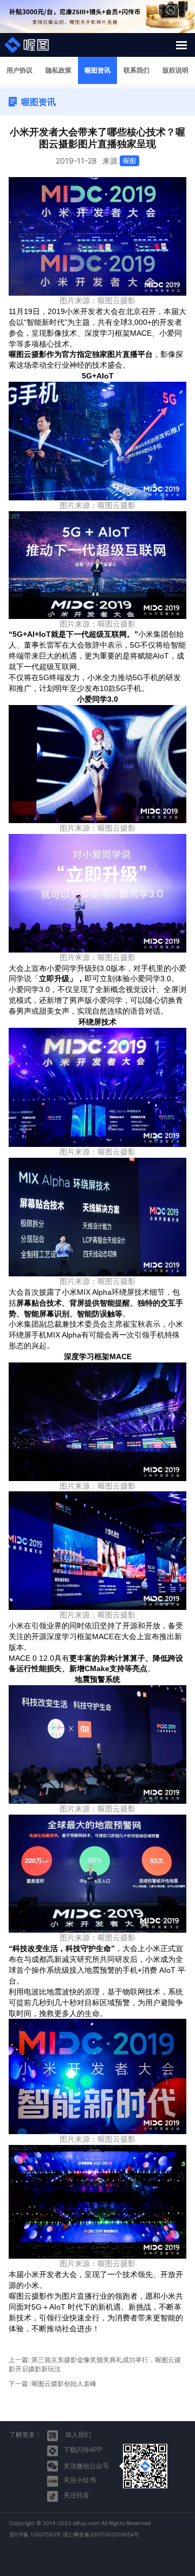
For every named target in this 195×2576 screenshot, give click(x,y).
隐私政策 (58, 70)
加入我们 (77, 2434)
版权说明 (175, 70)
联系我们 (136, 70)
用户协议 (19, 70)
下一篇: (53, 2383)
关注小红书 (80, 2480)
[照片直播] (27, 45)
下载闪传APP (83, 2450)
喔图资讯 (97, 70)
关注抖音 (76, 2495)
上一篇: (95, 2364)
